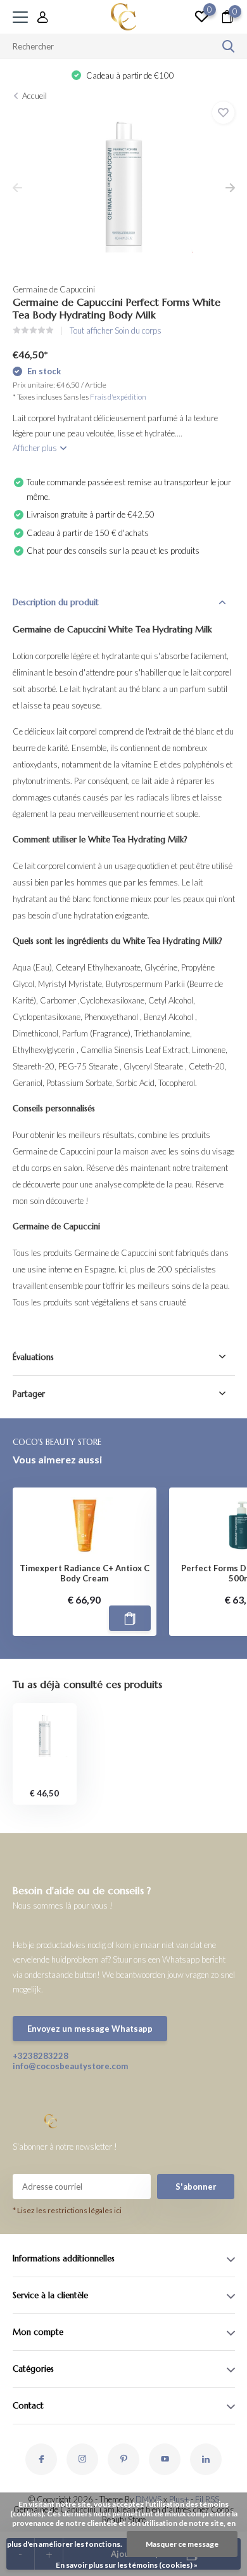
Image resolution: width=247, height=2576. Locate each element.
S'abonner (196, 2187)
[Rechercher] (229, 46)
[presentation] (17, 188)
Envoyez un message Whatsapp (90, 2029)
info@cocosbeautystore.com (68, 2066)
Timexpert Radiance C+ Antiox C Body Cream (85, 1573)
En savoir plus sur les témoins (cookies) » (127, 2565)
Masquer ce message (182, 2544)
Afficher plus (36, 448)
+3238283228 (41, 2056)
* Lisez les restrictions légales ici (67, 2210)
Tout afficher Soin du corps (116, 330)
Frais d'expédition (118, 397)
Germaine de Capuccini (54, 289)
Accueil (35, 96)
